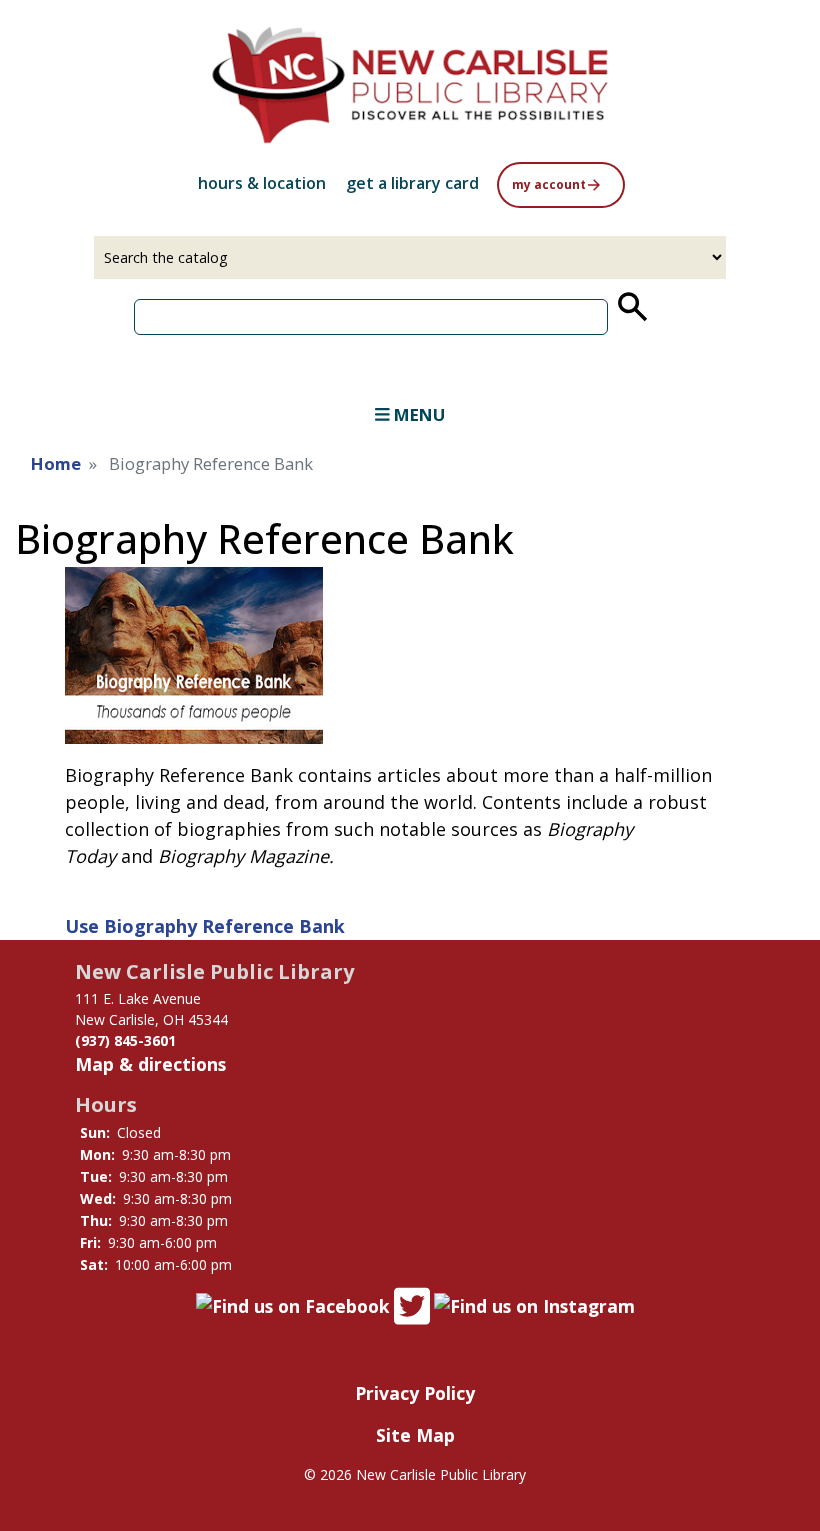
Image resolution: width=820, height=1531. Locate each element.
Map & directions (150, 1064)
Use (205, 926)
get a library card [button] (412, 183)
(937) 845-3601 (125, 1040)
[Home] (410, 85)
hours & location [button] (262, 183)
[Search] (631, 307)
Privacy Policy (415, 1393)
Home (56, 463)
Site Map (415, 1435)
